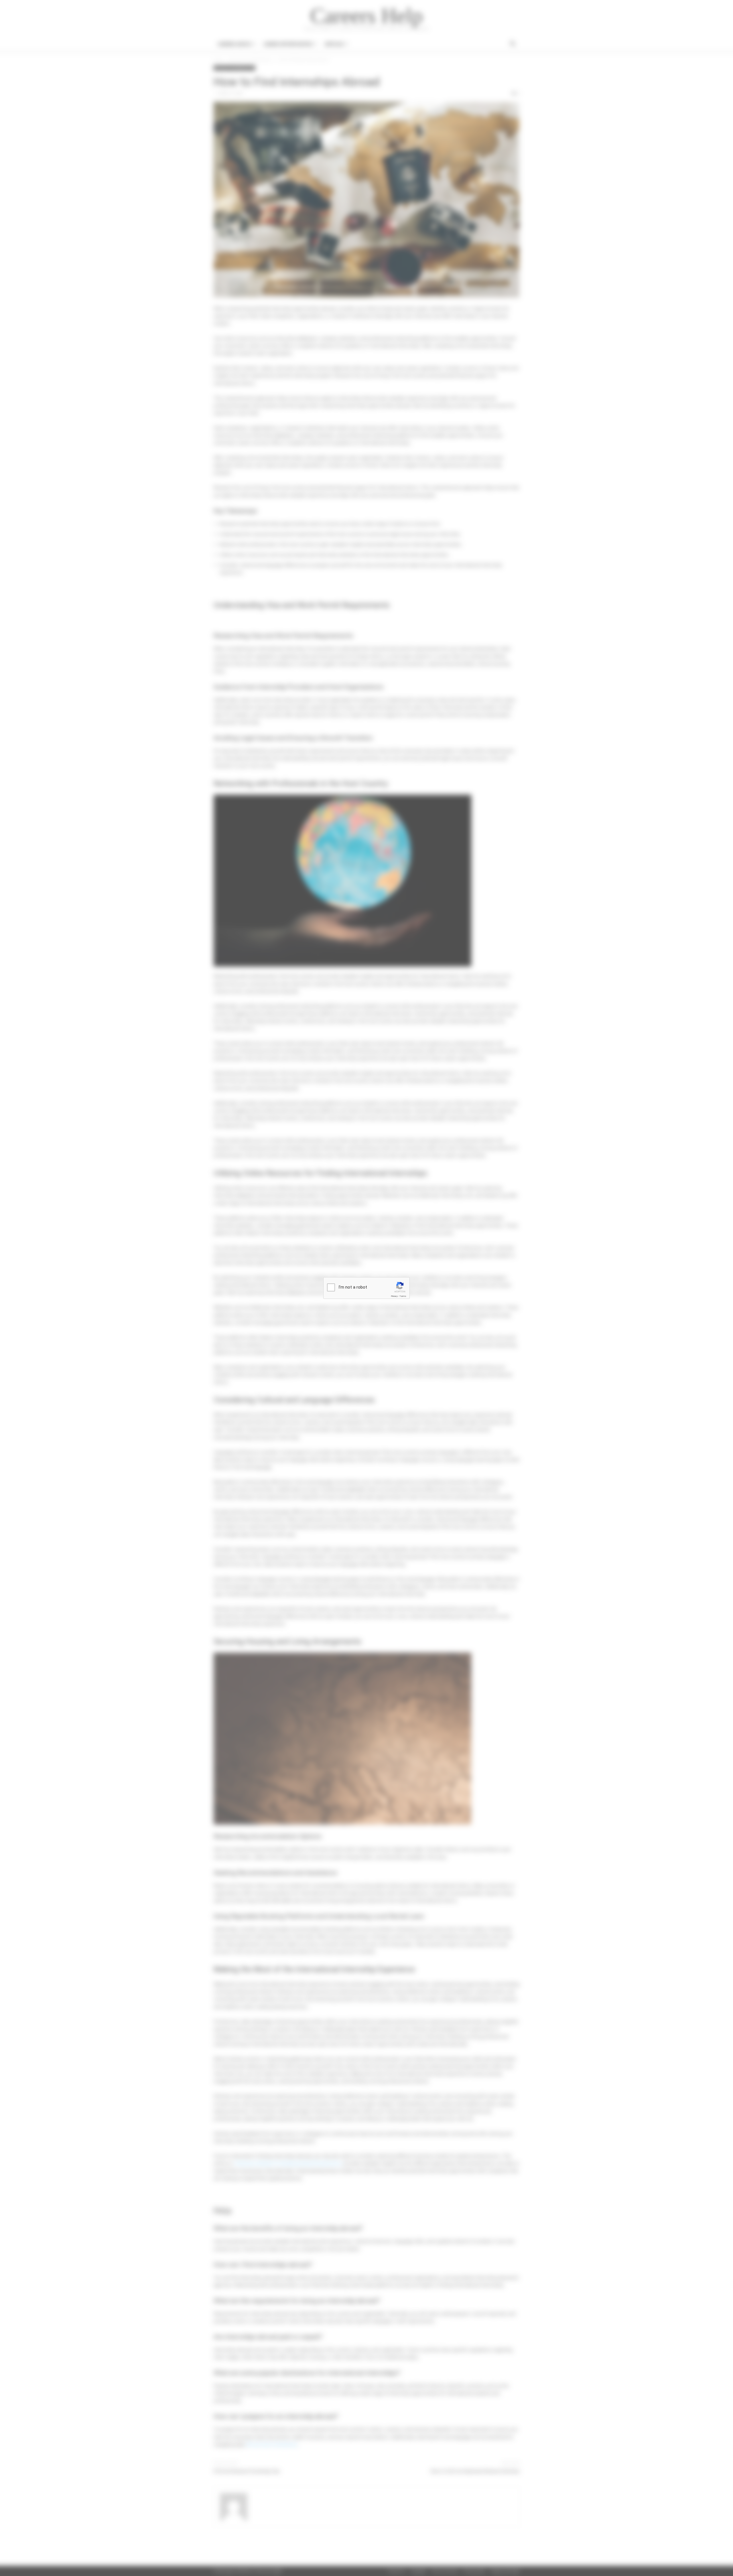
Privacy (394, 1296)
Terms (403, 1296)
